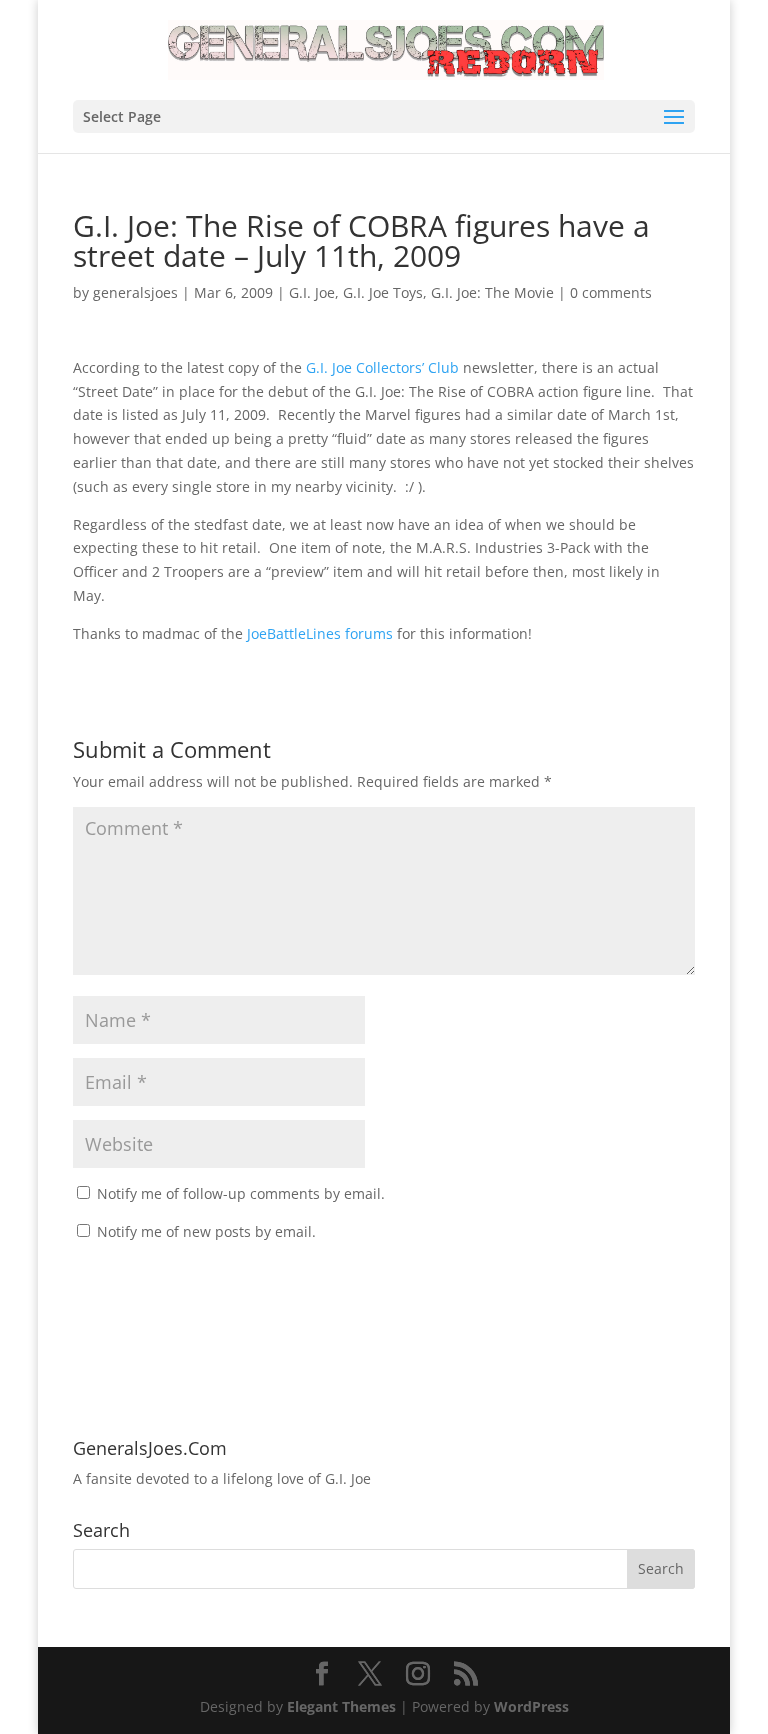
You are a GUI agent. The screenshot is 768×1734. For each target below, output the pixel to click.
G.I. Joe (312, 292)
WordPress (531, 1706)
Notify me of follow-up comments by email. (241, 1193)
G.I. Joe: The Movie (492, 292)
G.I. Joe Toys (383, 292)
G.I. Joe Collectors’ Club (382, 367)
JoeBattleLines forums (320, 633)
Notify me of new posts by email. (206, 1231)
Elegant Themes (341, 1706)
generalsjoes (135, 292)
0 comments (611, 292)
